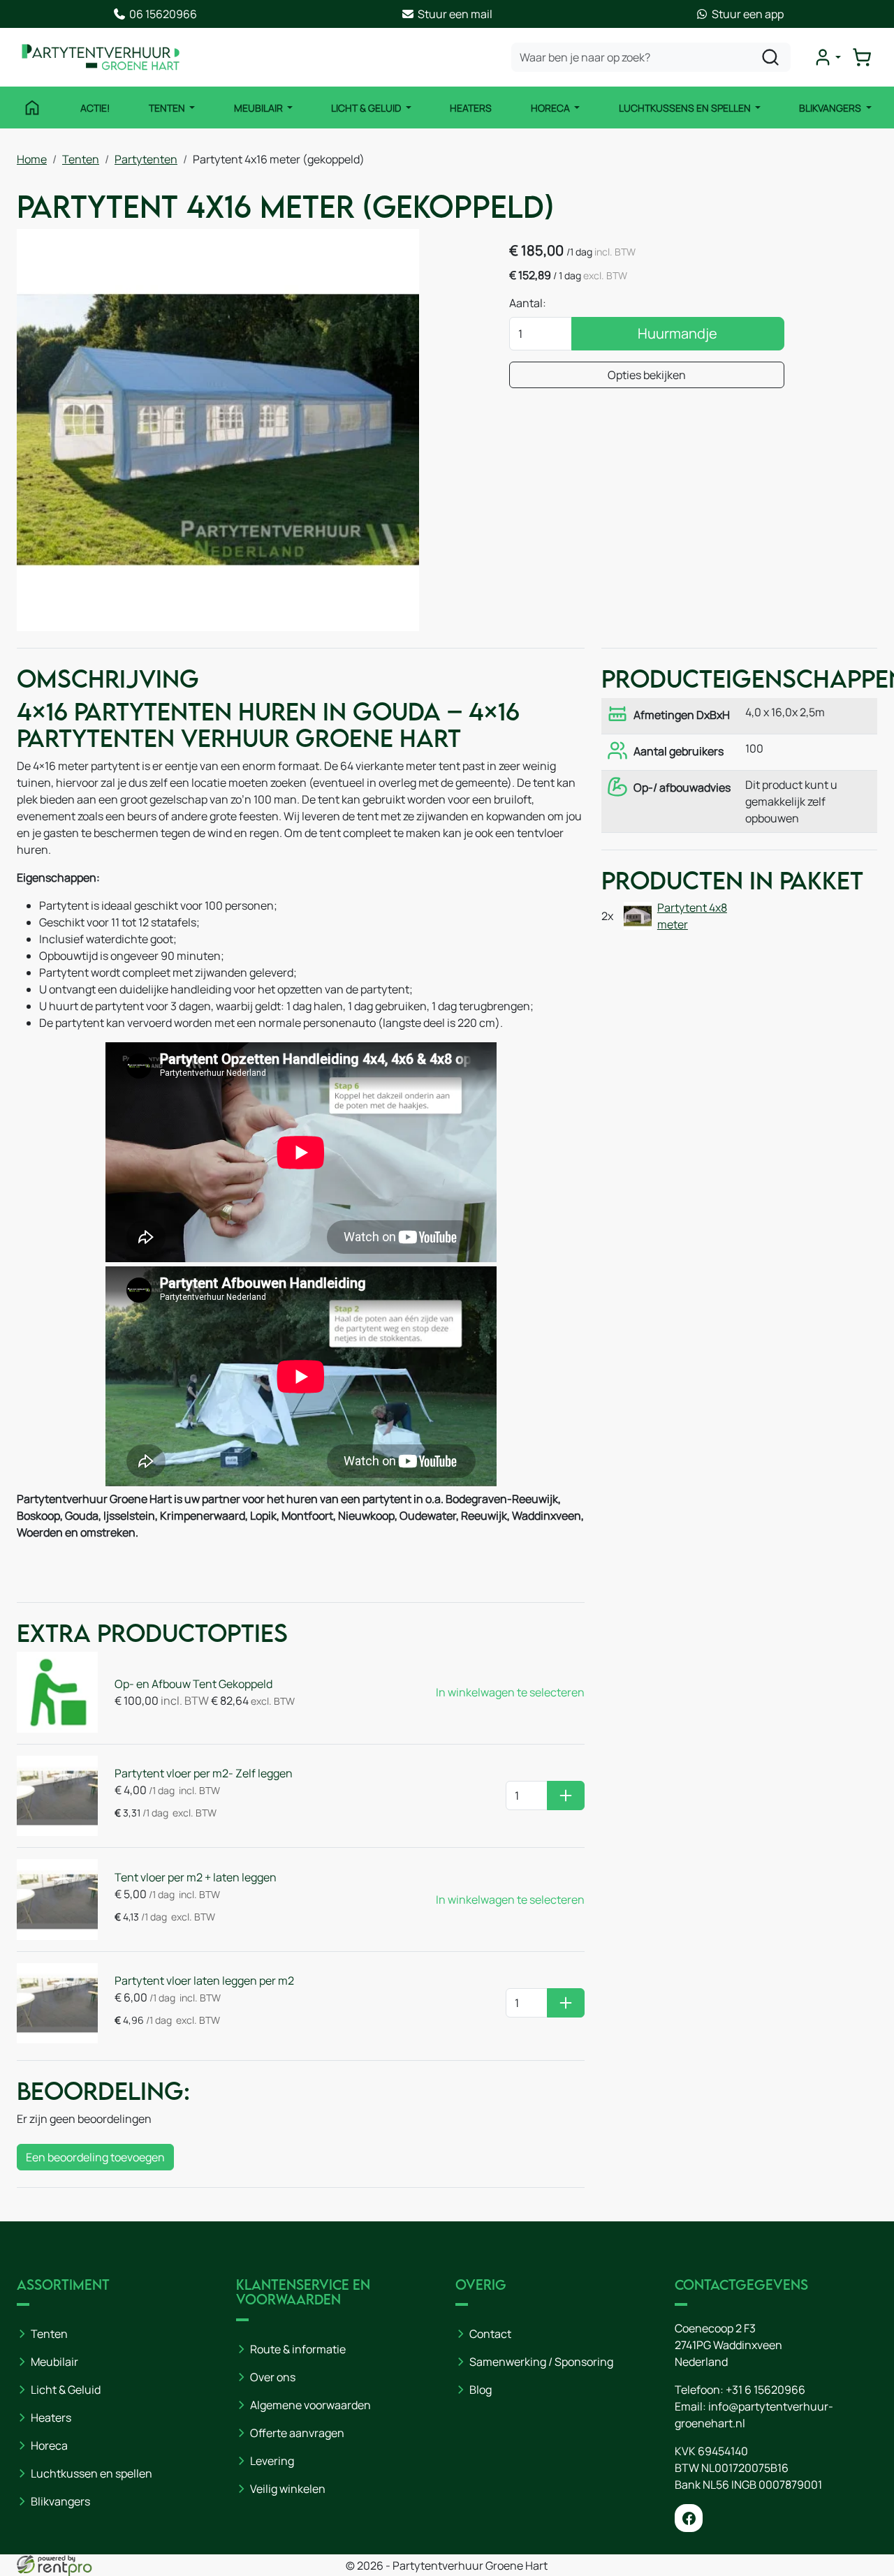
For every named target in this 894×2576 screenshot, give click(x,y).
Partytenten (146, 159)
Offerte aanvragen (297, 2433)
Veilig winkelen (288, 2489)
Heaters (471, 108)
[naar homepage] (101, 57)
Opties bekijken (647, 375)
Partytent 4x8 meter (692, 916)
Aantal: (528, 303)
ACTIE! (95, 108)
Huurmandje (677, 333)
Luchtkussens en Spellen (686, 108)
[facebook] (689, 2518)
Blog (481, 2390)
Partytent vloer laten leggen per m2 (204, 1981)
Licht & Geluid (367, 108)
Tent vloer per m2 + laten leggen (196, 1877)
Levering (272, 2461)
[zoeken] (770, 57)
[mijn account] (827, 57)
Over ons (273, 2377)
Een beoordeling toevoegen (95, 2157)
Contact (490, 2334)
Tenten (168, 108)
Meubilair (259, 108)
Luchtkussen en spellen (91, 2473)
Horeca (551, 108)
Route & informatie (298, 2349)
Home (32, 159)
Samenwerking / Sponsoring (541, 2362)
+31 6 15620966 (765, 2390)
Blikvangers (831, 108)
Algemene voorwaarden (310, 2405)
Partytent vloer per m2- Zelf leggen (204, 1773)
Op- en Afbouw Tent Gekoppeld (193, 1684)
